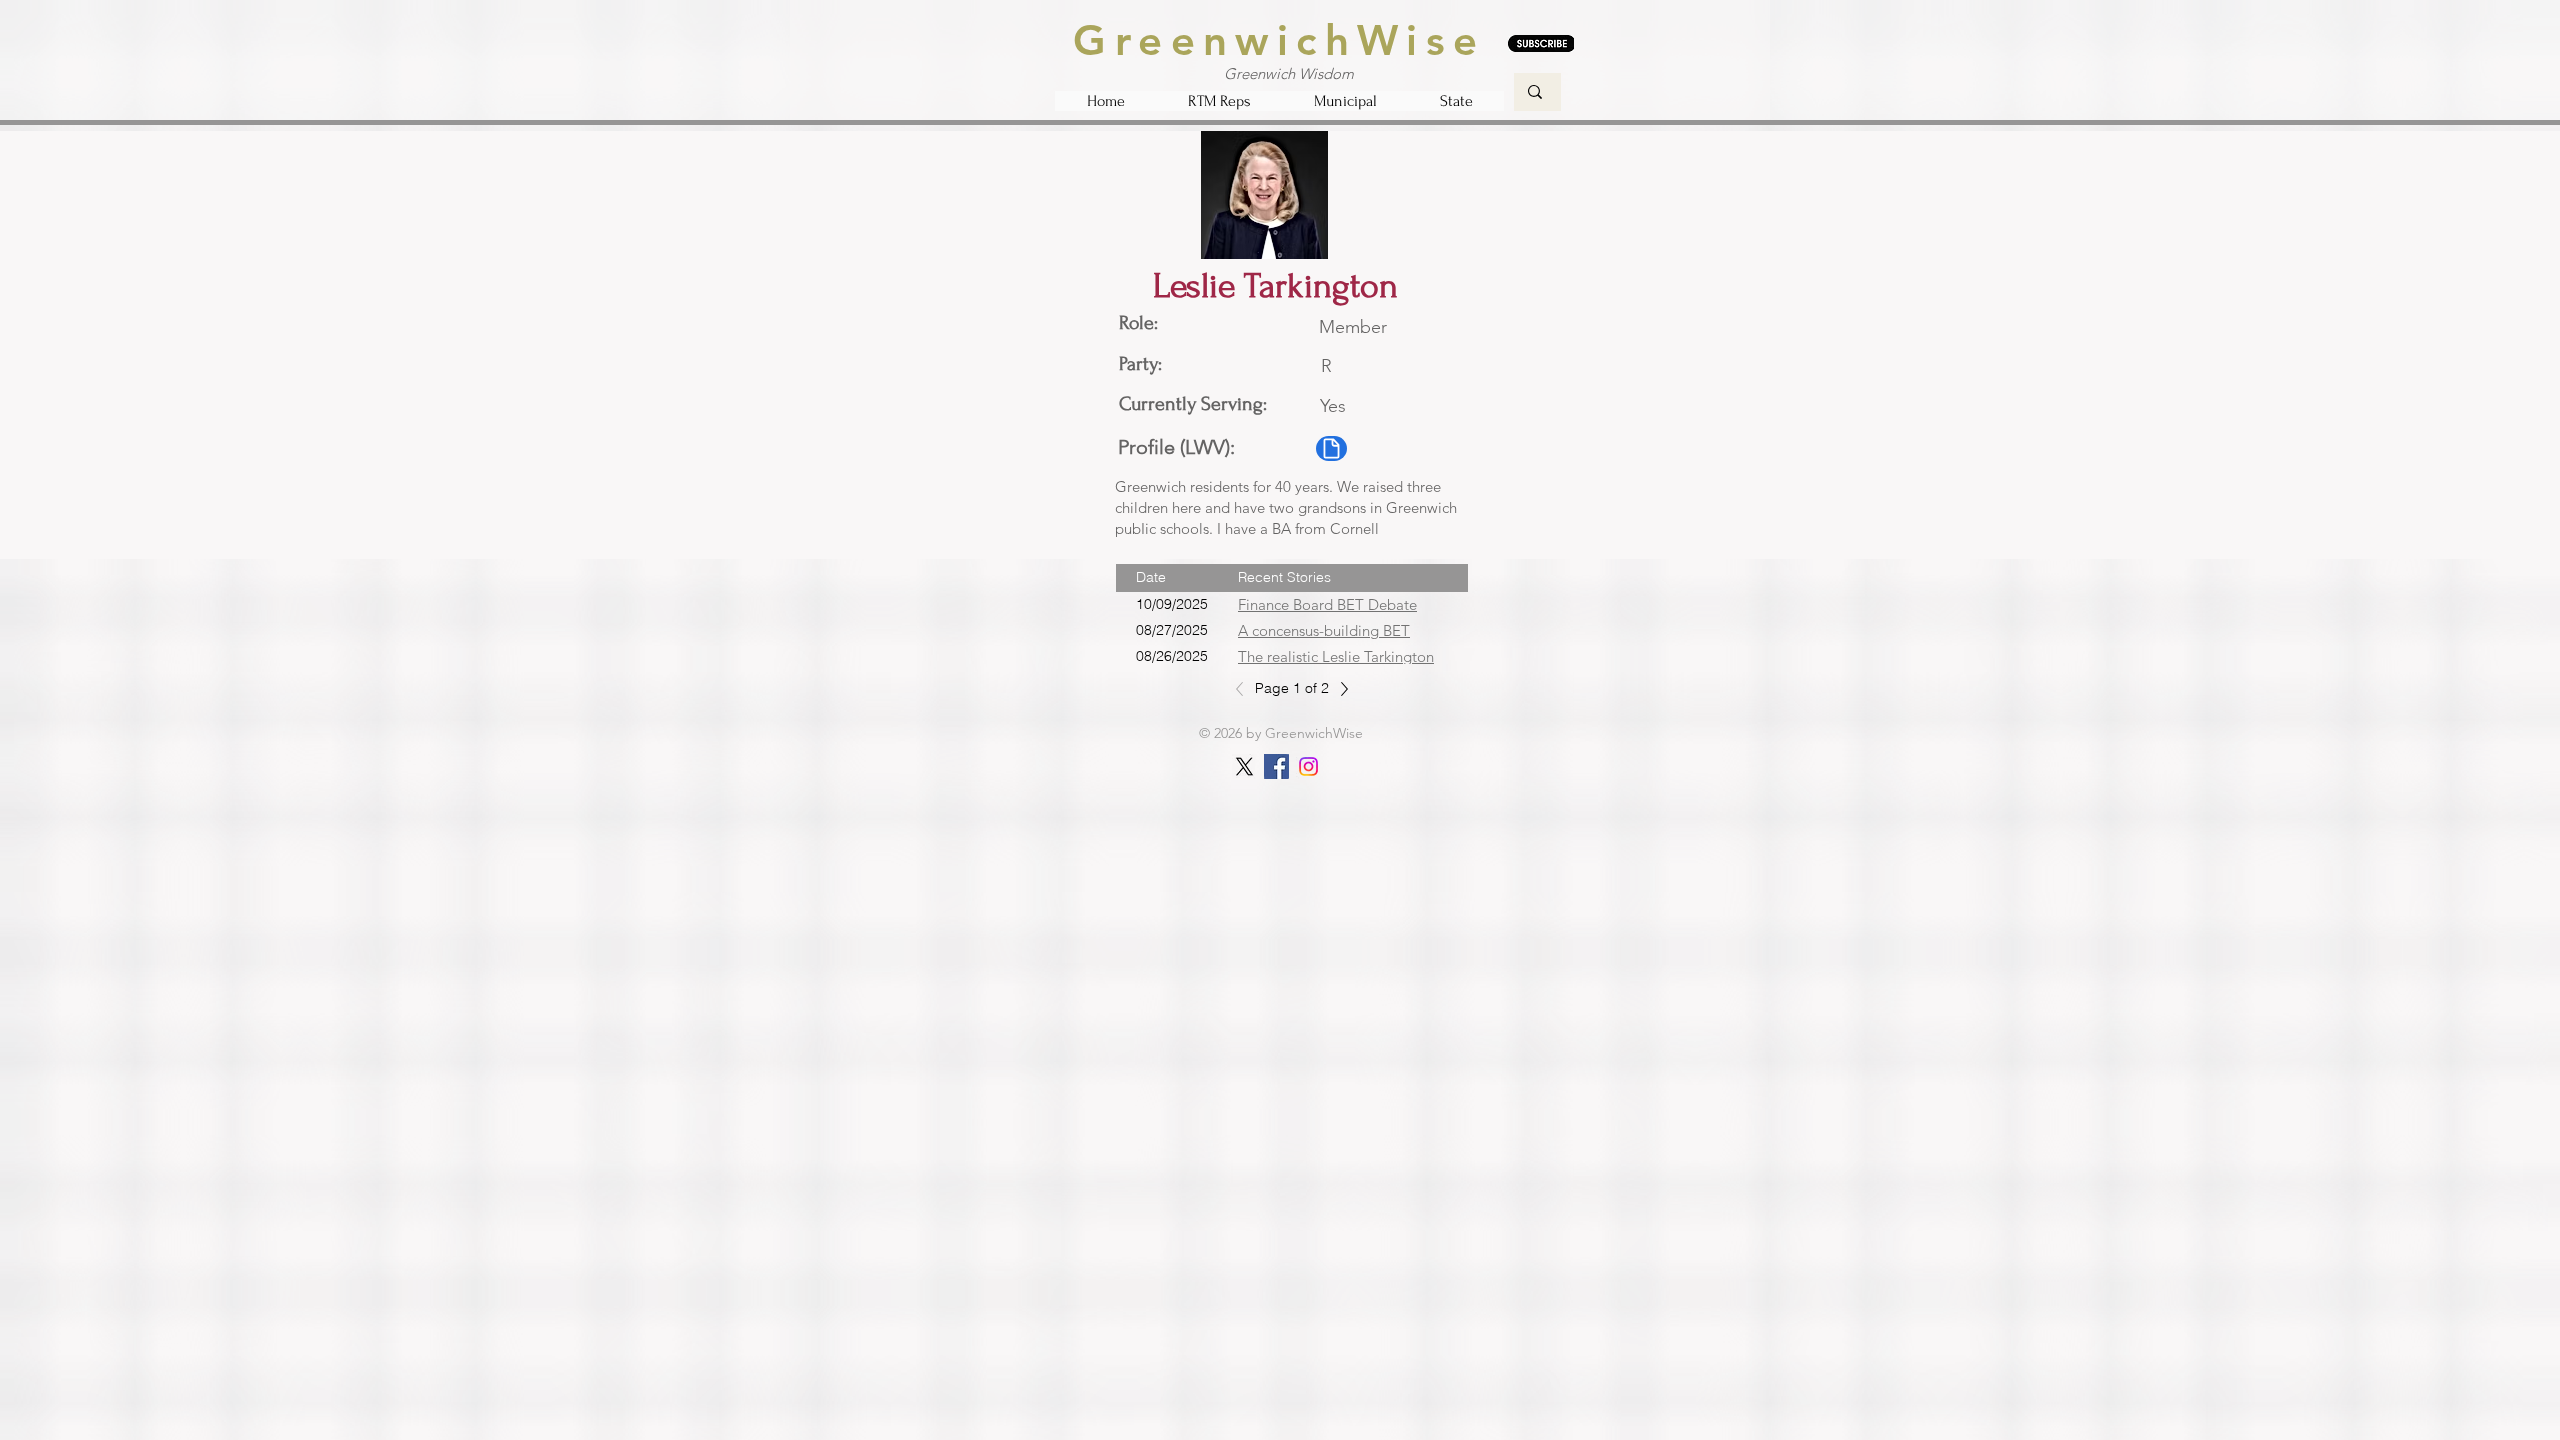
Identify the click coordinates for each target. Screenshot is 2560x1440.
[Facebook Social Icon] (1276, 766)
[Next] (1339, 689)
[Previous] (1245, 689)
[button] (1219, 101)
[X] (1244, 766)
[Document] (1331, 448)
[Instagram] (1308, 766)
